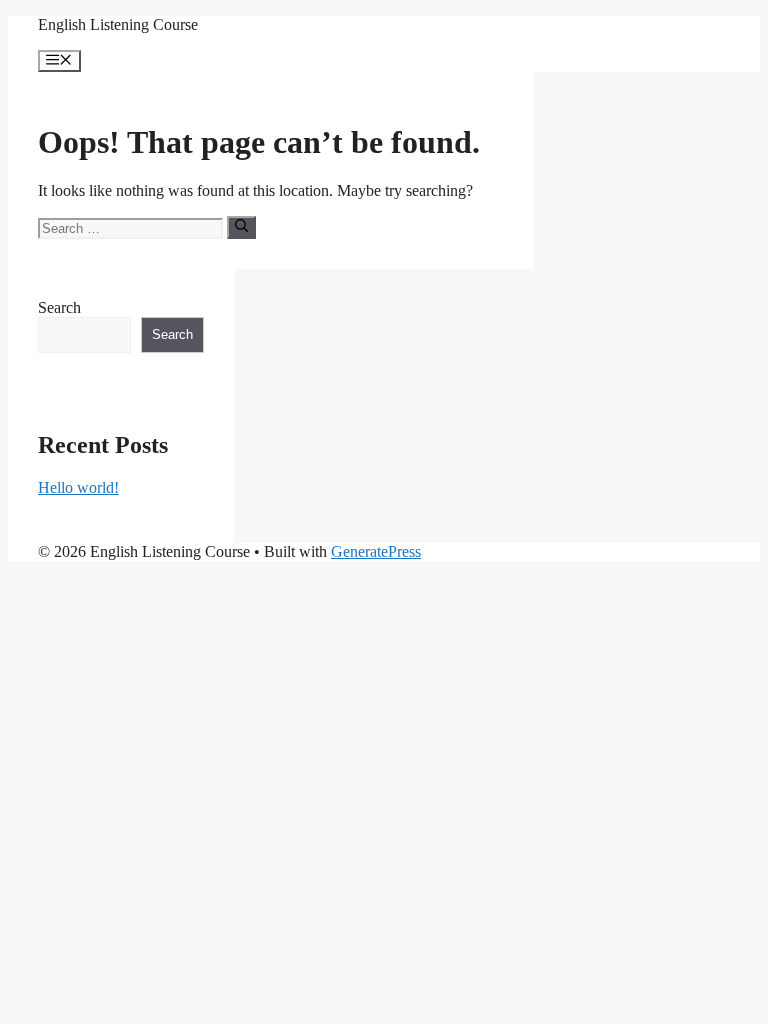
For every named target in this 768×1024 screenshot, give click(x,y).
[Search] (241, 227)
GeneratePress (376, 551)
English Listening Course (118, 24)
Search (59, 307)
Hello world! (78, 487)
